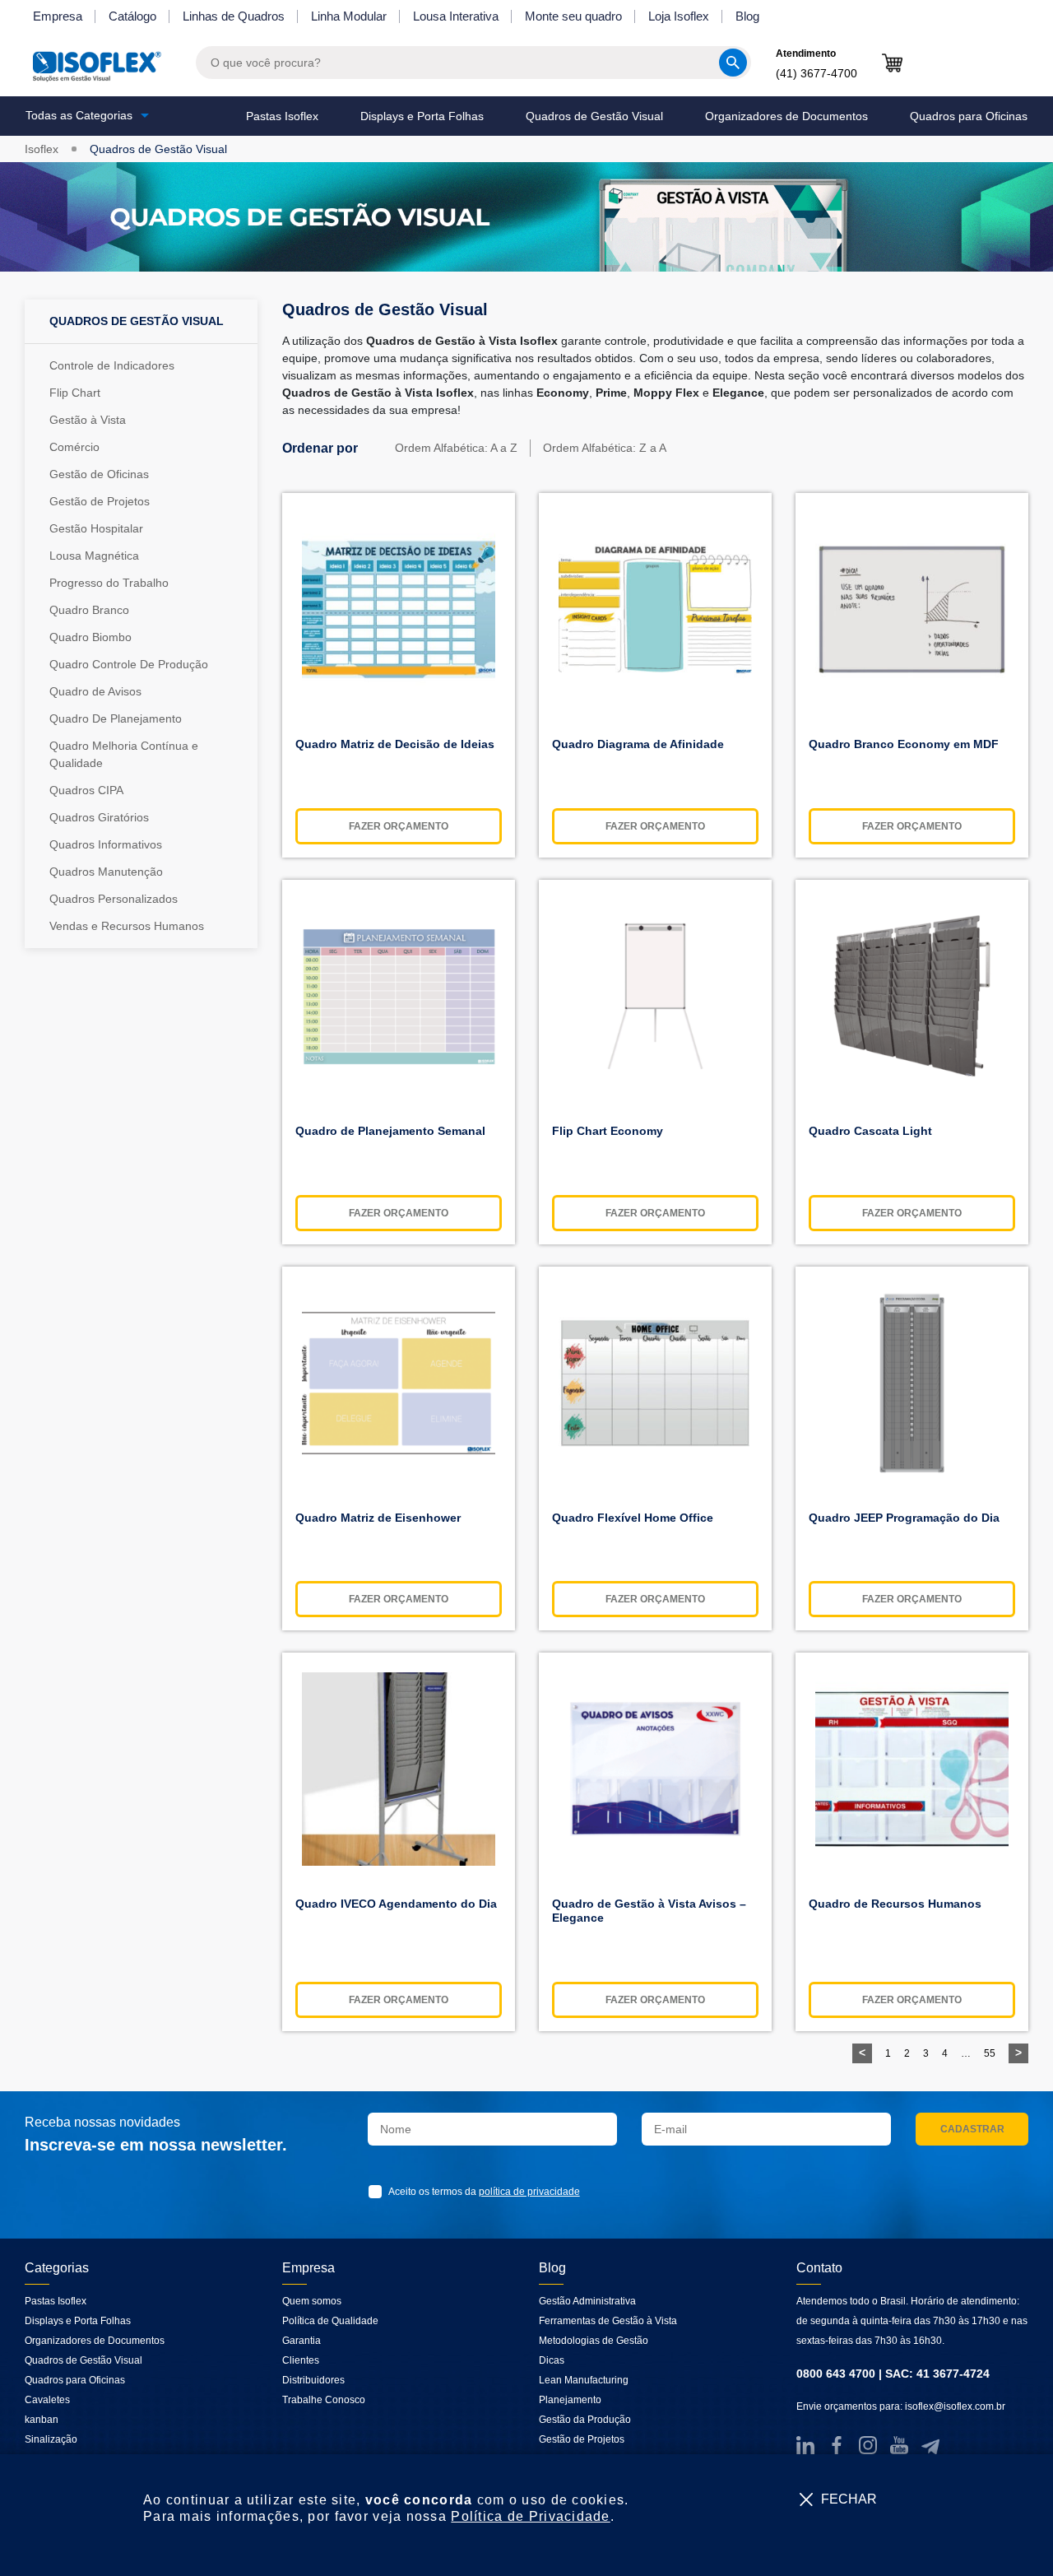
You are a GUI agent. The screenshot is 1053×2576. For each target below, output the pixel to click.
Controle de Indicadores (112, 365)
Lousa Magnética (94, 556)
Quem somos (312, 2301)
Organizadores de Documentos (786, 116)
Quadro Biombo (90, 637)
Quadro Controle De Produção (129, 664)
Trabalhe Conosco (324, 2400)
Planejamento (570, 2400)
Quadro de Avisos (95, 691)
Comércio (74, 447)
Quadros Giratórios (99, 817)
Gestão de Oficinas (99, 474)
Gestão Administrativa (587, 2301)
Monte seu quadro (573, 16)
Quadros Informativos (106, 844)
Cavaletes (47, 2400)
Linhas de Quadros (234, 16)
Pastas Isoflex (282, 116)
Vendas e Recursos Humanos (127, 926)
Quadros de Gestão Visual (594, 116)
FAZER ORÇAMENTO (399, 826)
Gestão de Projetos (100, 501)
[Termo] (378, 2192)
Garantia (302, 2341)
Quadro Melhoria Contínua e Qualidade (124, 754)
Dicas (552, 2360)
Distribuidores (313, 2380)
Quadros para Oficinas (969, 116)
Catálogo (132, 16)
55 (990, 2053)
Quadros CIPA (86, 790)
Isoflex (42, 149)
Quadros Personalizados (114, 899)
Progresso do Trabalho (109, 583)
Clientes (301, 2360)
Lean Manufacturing (584, 2380)
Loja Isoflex (679, 16)
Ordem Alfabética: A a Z (456, 448)
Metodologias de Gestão (594, 2341)
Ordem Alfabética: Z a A (605, 448)
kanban (42, 2420)
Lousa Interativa (456, 16)
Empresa (58, 16)
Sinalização (51, 2439)
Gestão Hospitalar (96, 528)
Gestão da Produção (585, 2420)
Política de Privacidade (530, 2516)
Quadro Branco (89, 610)
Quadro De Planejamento (116, 718)
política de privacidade (529, 2192)
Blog (747, 16)
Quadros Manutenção (106, 872)
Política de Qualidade (330, 2321)
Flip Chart (75, 393)
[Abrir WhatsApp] (1012, 2534)
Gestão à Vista (88, 420)
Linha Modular (349, 16)
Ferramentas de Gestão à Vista (608, 2321)
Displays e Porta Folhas (422, 116)
